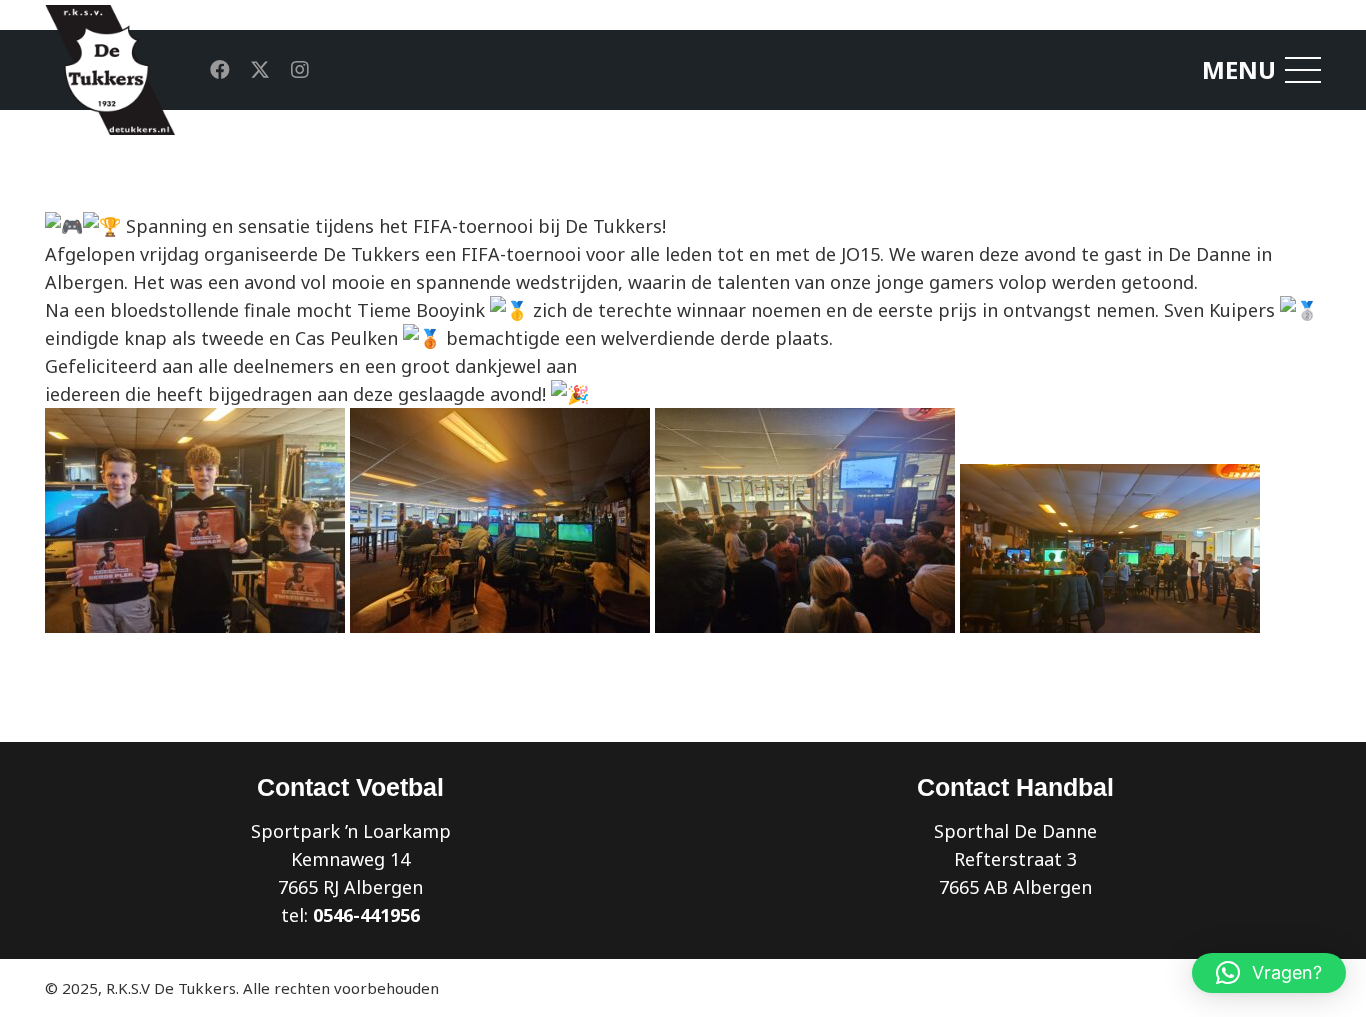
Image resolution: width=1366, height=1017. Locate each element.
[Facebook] (220, 70)
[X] (260, 70)
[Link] (110, 70)
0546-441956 (366, 915)
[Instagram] (300, 70)
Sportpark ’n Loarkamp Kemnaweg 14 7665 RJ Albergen (351, 859)
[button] (1269, 973)
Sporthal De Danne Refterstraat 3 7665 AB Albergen (1015, 859)
